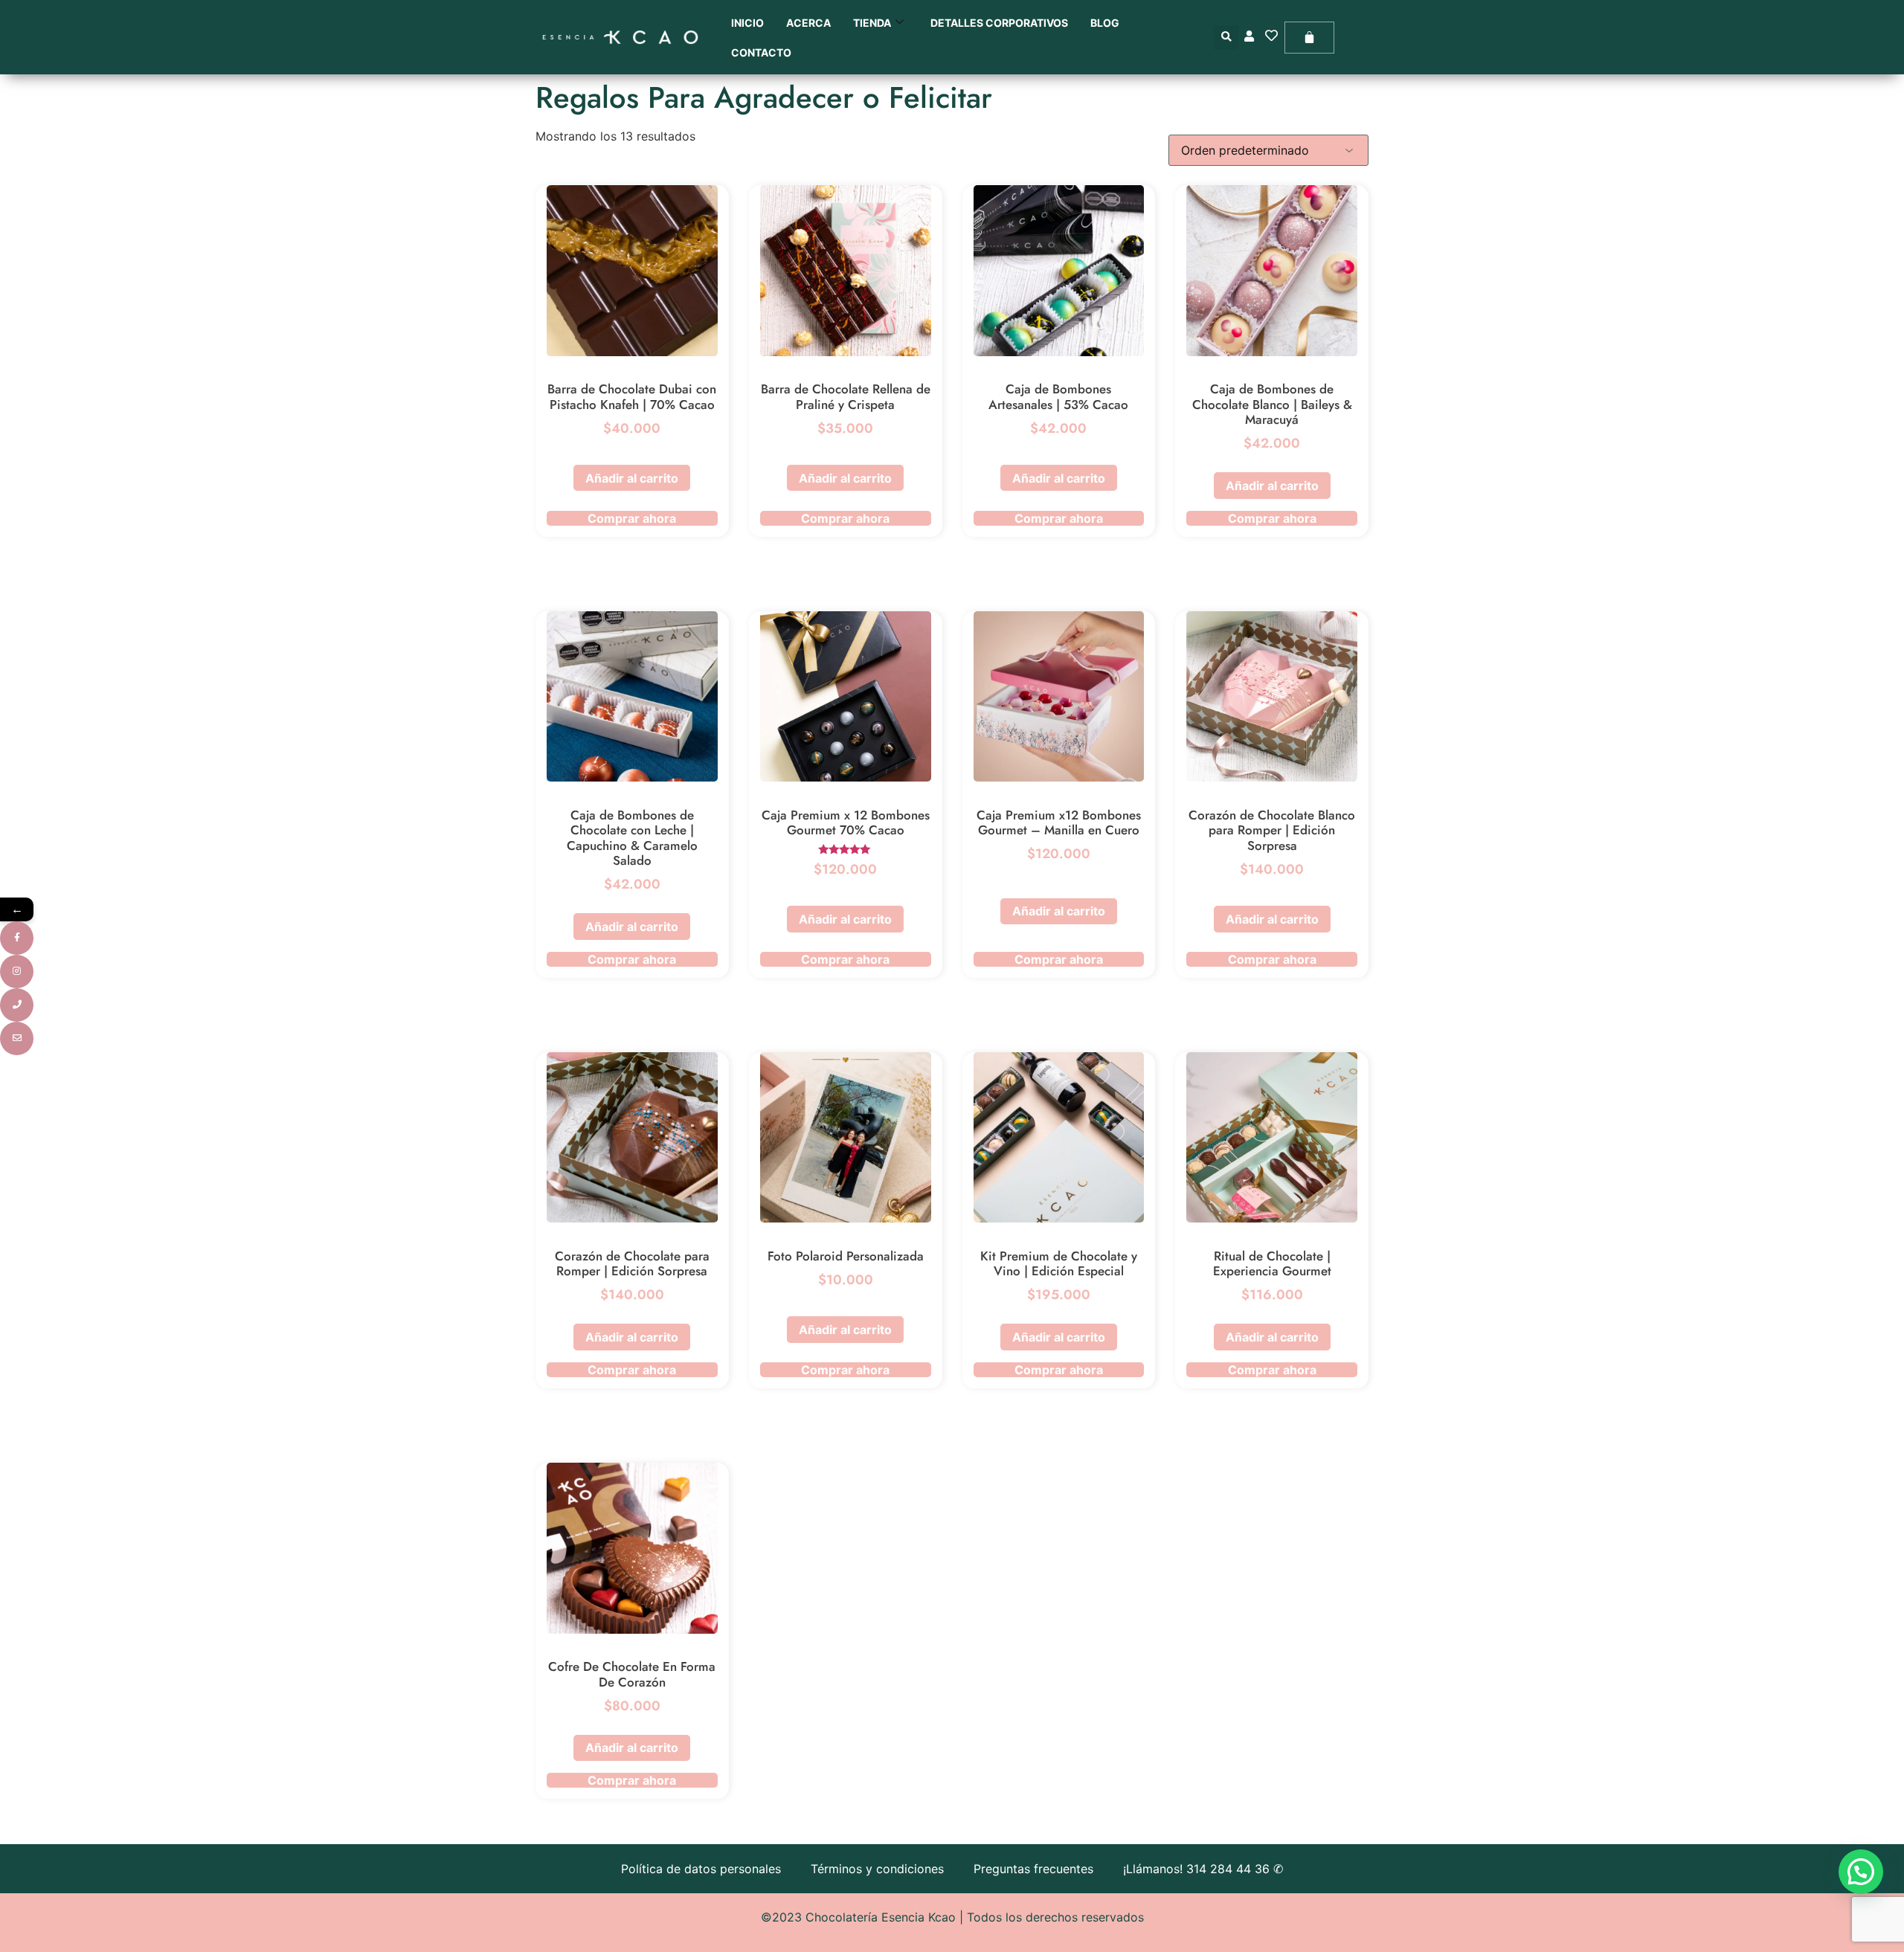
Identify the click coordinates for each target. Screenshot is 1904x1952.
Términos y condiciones (877, 1869)
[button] (1226, 38)
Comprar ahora (632, 518)
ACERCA (808, 23)
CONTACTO (761, 52)
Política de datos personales (701, 1869)
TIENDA (872, 23)
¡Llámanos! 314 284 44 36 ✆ (1203, 1869)
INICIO (747, 23)
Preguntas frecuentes (1033, 1869)
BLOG (1105, 23)
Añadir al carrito (632, 478)
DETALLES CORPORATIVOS (999, 23)
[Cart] (1309, 38)
